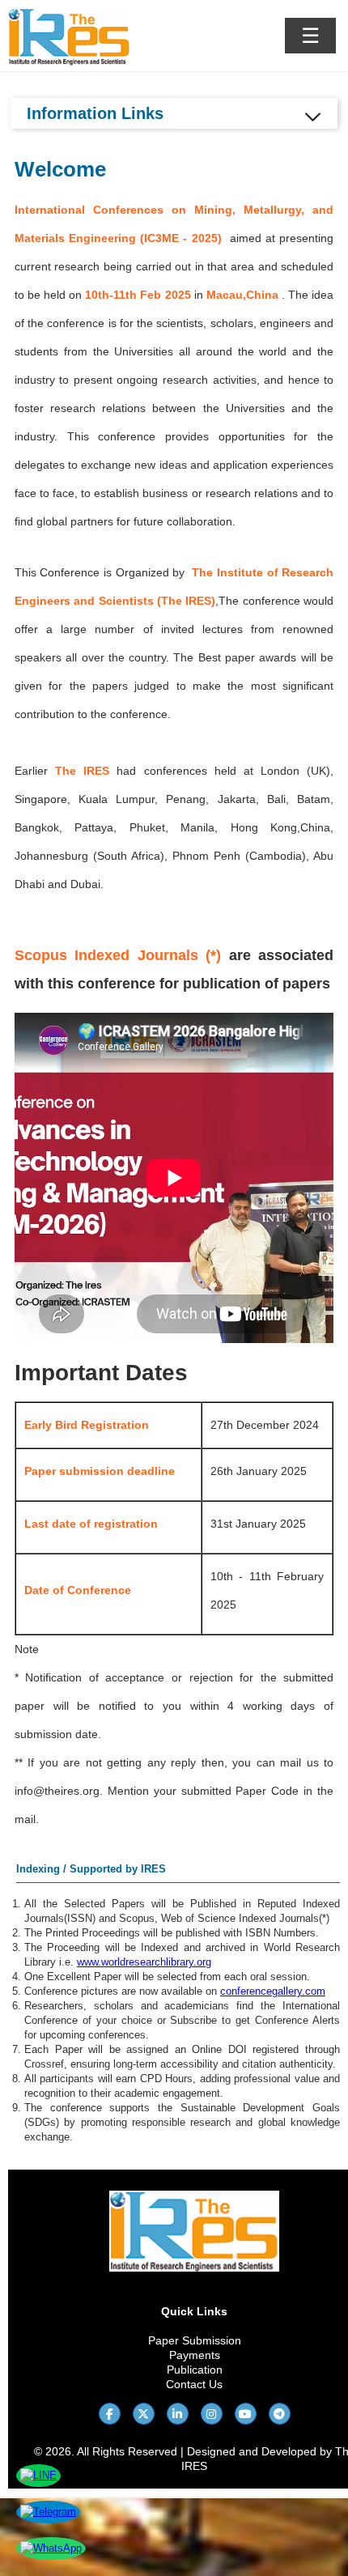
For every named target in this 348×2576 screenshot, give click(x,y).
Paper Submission (195, 2340)
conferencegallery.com (273, 1991)
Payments (195, 2355)
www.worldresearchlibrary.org (144, 1962)
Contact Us (194, 2384)
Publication (195, 2370)
